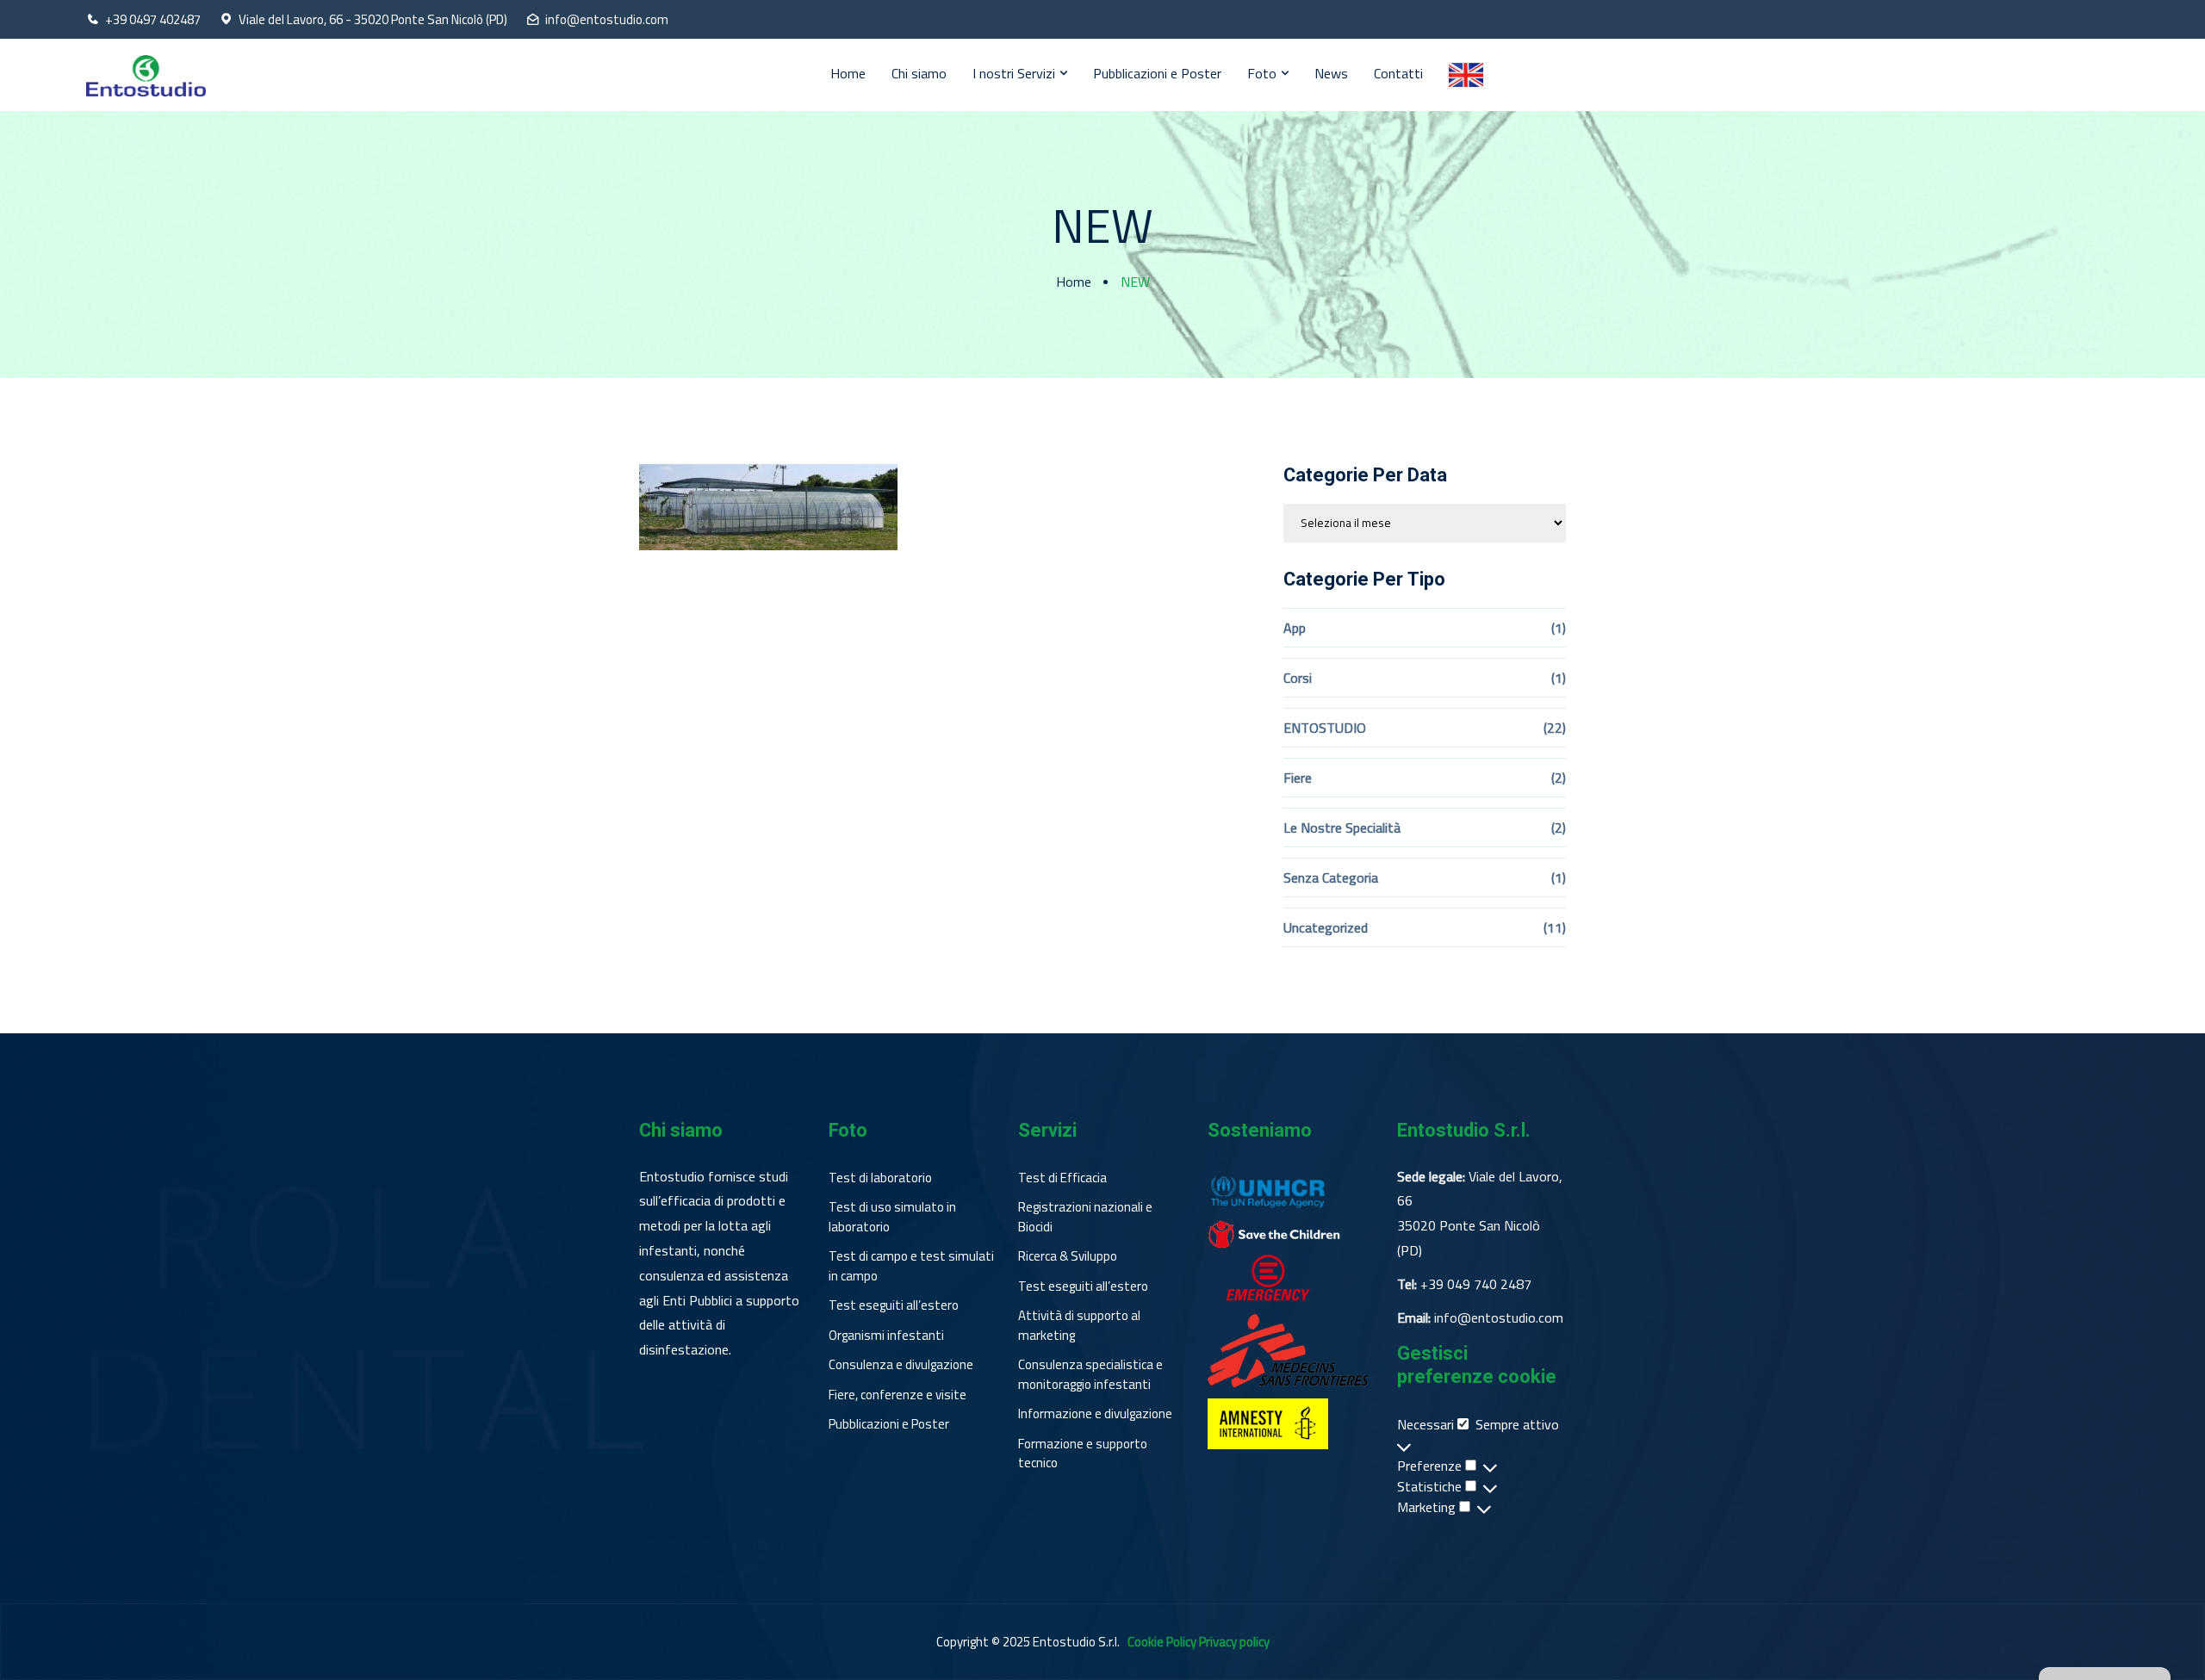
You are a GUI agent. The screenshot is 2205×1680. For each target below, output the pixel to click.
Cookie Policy (1162, 1642)
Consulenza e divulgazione (901, 1365)
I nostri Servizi (1014, 73)
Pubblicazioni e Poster (1157, 73)
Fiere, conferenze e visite (898, 1395)
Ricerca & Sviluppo (1068, 1256)
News (1331, 73)
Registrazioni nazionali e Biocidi (1085, 1217)
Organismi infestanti (886, 1336)
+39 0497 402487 (153, 20)
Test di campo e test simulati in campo (911, 1266)
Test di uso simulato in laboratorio (892, 1217)
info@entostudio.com (607, 20)
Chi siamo (919, 73)
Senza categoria (1331, 877)
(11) (1555, 927)
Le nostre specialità (1342, 828)
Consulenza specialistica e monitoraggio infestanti (1090, 1375)
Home (848, 73)
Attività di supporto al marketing (1079, 1326)
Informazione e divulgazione (1095, 1414)
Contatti (1398, 73)
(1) (1559, 628)
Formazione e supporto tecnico (1083, 1454)
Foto (1262, 73)
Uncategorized (1326, 927)
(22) (1555, 728)
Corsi (1298, 678)
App (1295, 628)
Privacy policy (1234, 1642)
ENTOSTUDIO (1325, 728)
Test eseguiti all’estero (894, 1305)
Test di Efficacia (1062, 1178)
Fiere (1298, 778)
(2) (1559, 778)
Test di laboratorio (880, 1178)
